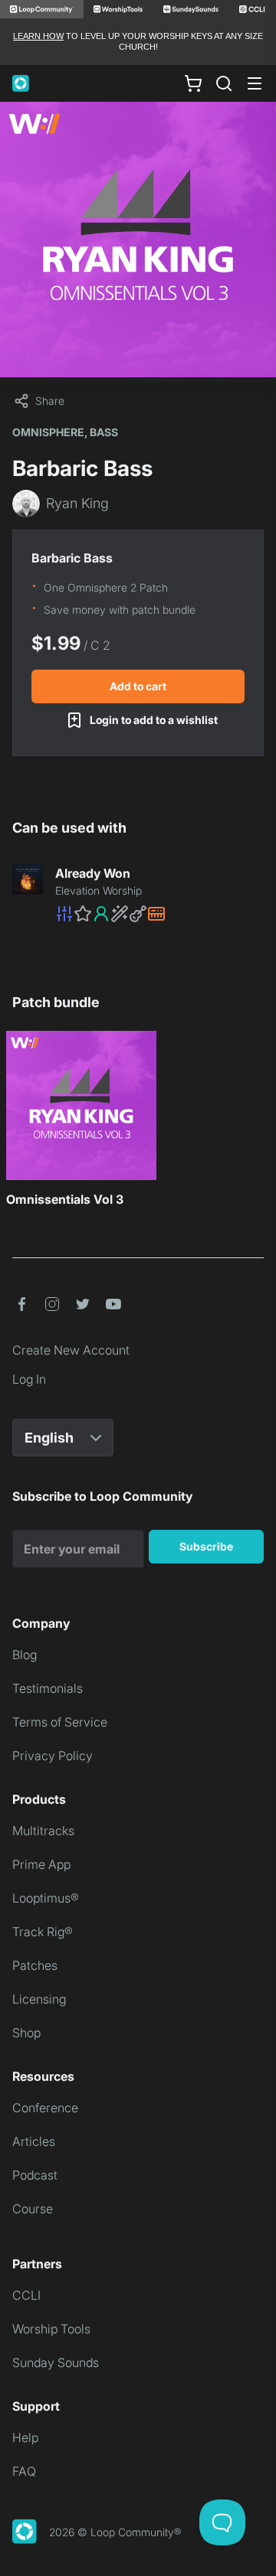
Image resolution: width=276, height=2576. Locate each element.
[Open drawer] (255, 83)
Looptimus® (46, 1898)
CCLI (26, 2295)
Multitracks (43, 1831)
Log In (29, 1379)
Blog (25, 1655)
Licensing (39, 1999)
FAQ (24, 2471)
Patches (35, 1965)
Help (25, 2437)
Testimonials (48, 1688)
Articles (34, 2141)
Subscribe (206, 1546)
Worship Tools (51, 2329)
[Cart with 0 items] (193, 83)
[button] (159, 914)
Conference (45, 2108)
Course (33, 2209)
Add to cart (138, 686)
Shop (26, 2033)
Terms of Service (60, 1722)
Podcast (35, 2175)
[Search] (224, 83)
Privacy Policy (53, 1756)
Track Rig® (43, 1932)
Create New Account (71, 1350)
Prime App (41, 1864)
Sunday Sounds (56, 2362)
